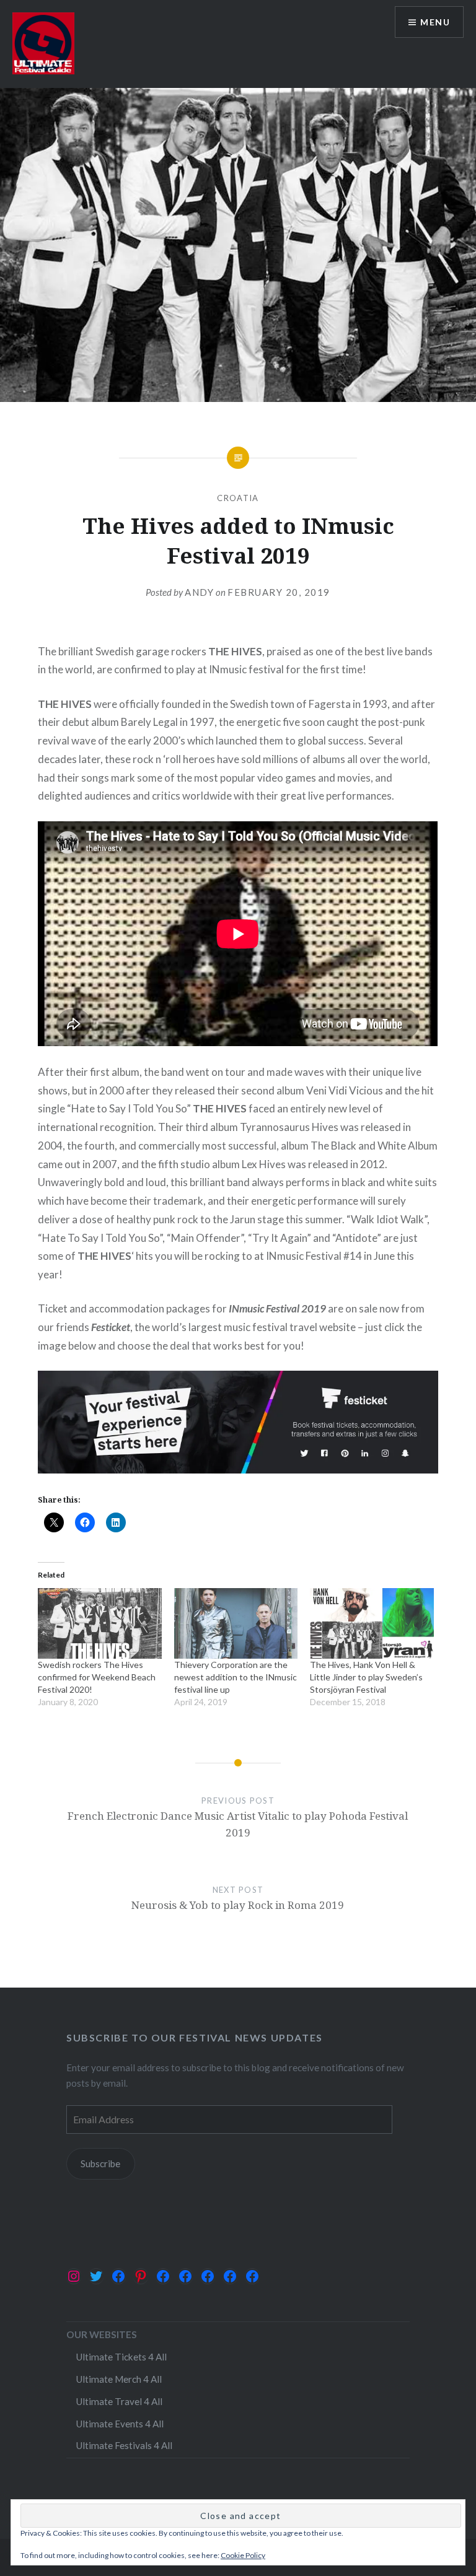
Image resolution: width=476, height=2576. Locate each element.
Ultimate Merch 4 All (119, 2379)
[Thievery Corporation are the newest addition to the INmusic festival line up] (236, 1623)
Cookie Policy (243, 2555)
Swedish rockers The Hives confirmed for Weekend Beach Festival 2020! (97, 1677)
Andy (199, 592)
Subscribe (100, 2163)
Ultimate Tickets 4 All (121, 2357)
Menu (435, 22)
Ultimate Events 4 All (120, 2424)
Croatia (238, 498)
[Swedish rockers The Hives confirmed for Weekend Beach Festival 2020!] (99, 1623)
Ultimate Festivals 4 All (124, 2445)
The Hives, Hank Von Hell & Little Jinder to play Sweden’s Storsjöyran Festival (366, 1677)
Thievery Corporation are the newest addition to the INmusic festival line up (236, 1677)
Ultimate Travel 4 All (119, 2401)
